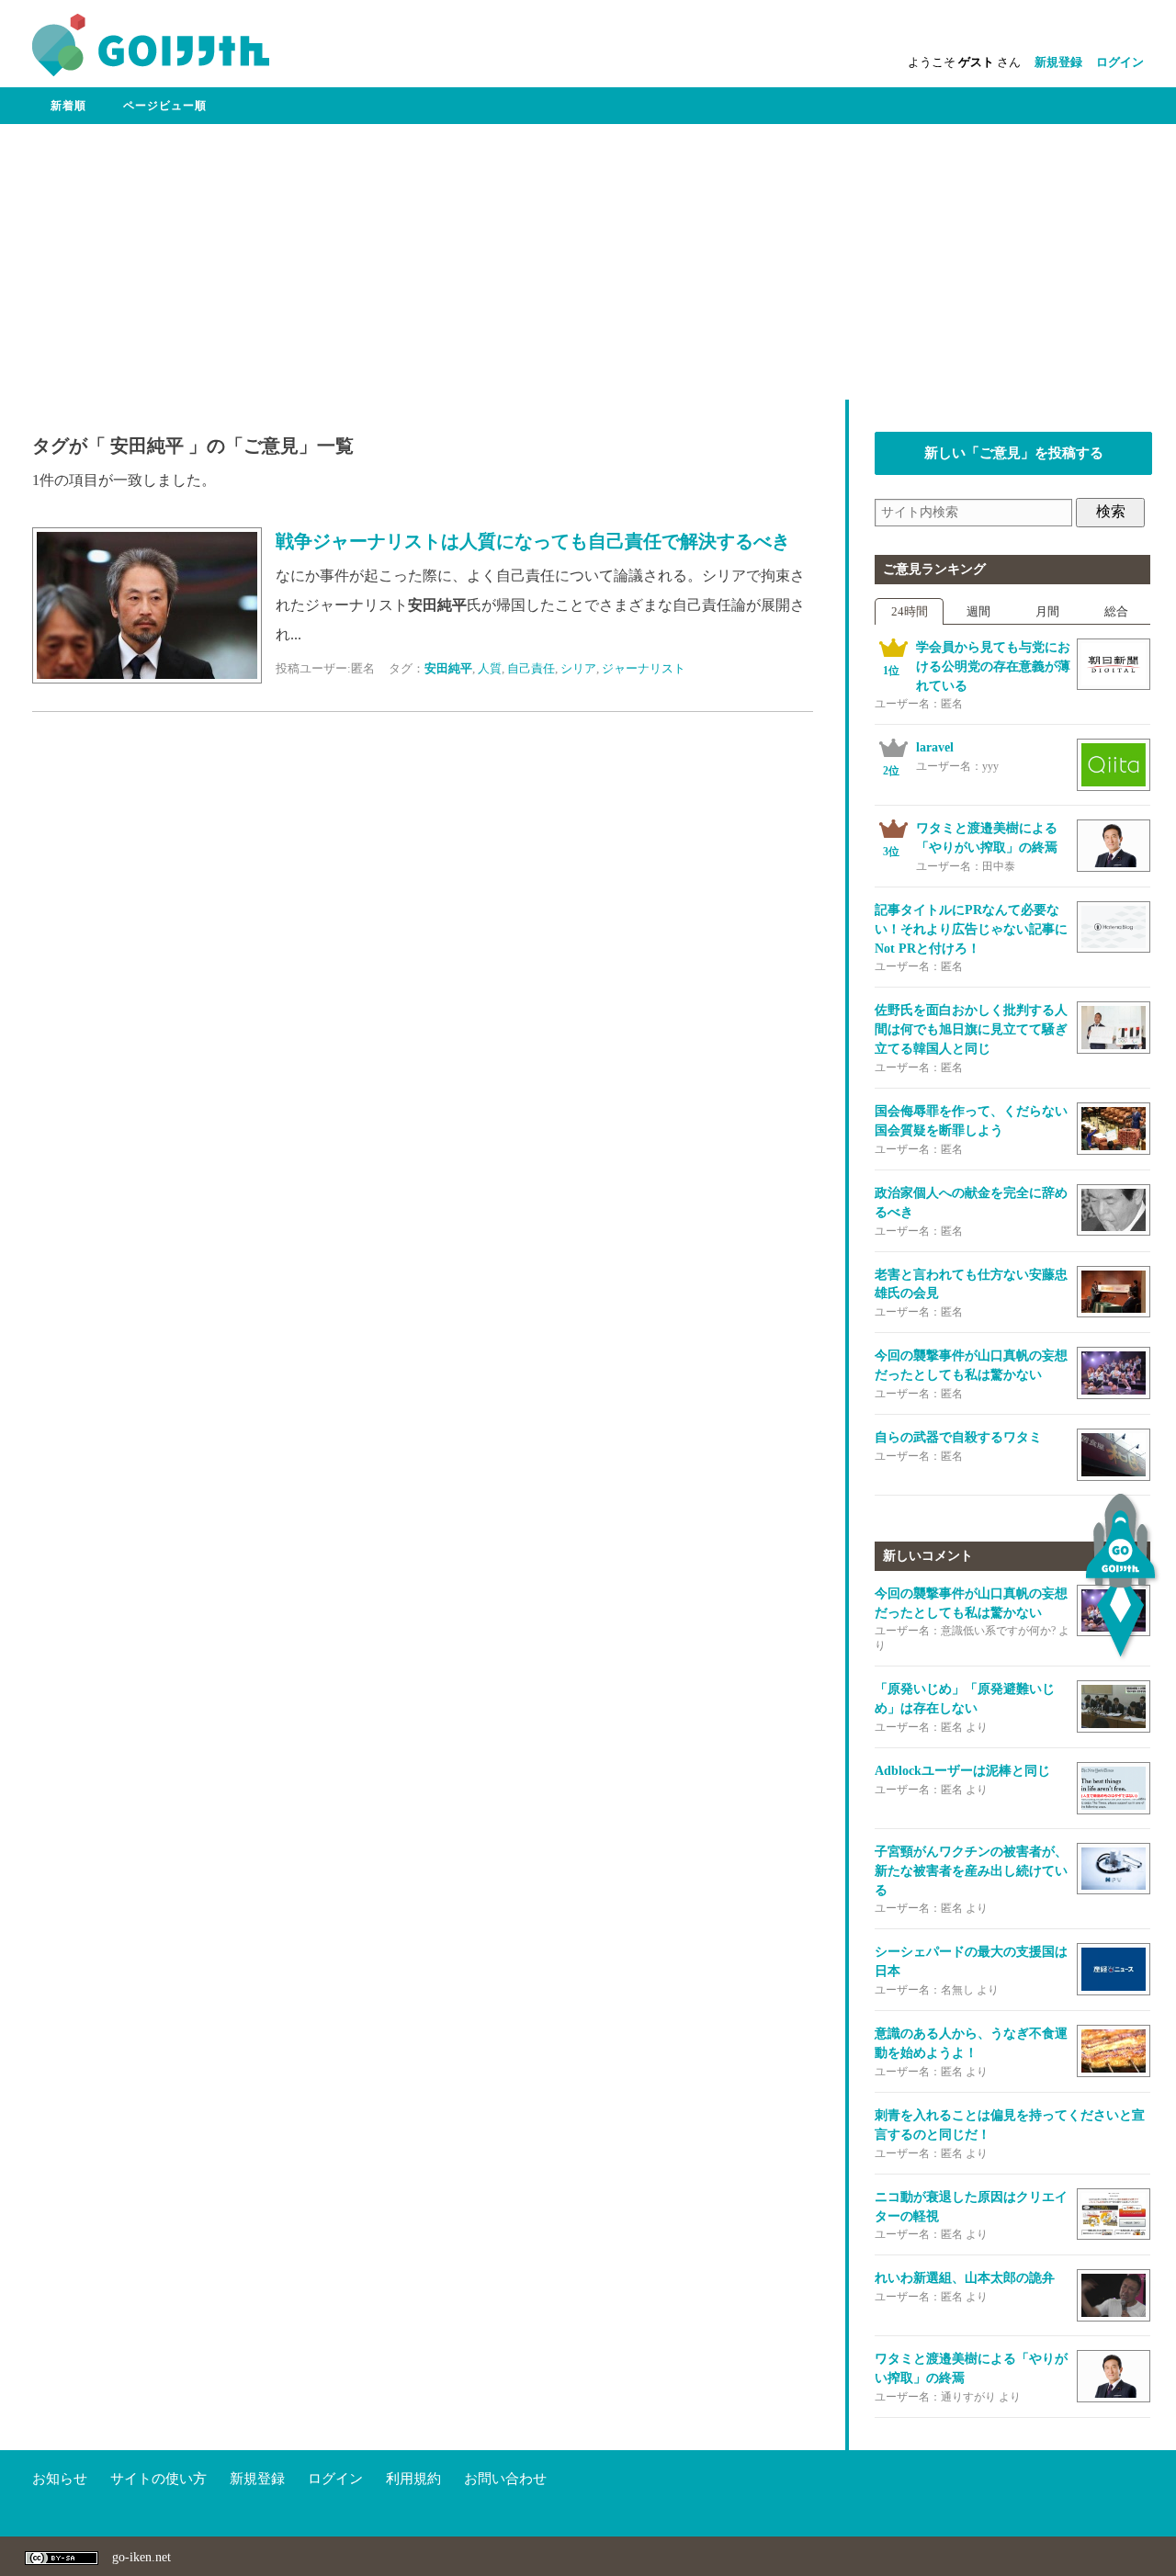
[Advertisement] (588, 262)
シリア (578, 668)
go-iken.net (141, 2557)
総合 (1116, 611)
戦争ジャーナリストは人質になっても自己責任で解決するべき (533, 542)
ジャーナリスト (644, 668)
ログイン (1120, 62)
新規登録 (1058, 62)
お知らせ (60, 2479)
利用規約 (413, 2479)
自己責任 (531, 668)
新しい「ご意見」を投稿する (1014, 453)
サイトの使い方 (158, 2479)
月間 (1047, 611)
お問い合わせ (505, 2479)
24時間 (910, 611)
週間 (978, 611)
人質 (490, 668)
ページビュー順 (165, 106)
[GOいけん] (151, 72)
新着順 (68, 106)
